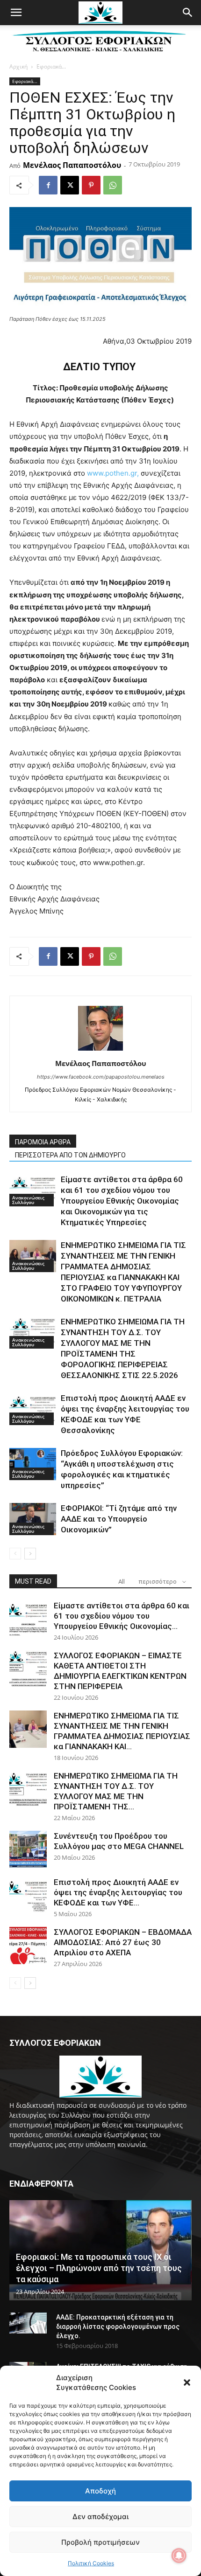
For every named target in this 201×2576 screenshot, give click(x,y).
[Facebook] (48, 185)
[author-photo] (100, 1050)
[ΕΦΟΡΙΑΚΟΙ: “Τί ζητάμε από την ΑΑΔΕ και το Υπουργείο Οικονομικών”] (33, 1519)
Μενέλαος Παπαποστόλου (72, 165)
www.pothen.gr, (113, 473)
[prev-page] (15, 1554)
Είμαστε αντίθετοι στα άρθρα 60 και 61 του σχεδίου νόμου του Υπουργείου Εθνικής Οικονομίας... (122, 1616)
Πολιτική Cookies (91, 2563)
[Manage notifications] (179, 2555)
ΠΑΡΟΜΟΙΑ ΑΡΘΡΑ (43, 1142)
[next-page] (30, 1554)
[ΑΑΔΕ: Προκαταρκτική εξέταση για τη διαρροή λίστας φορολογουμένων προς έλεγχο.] (28, 2323)
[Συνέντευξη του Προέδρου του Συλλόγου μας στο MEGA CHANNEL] (28, 1849)
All (122, 1582)
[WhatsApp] (113, 185)
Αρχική (18, 66)
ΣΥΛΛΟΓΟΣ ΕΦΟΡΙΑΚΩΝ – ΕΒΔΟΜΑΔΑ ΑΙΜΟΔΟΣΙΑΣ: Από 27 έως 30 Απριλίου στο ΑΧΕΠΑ (123, 1942)
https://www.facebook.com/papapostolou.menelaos (101, 1077)
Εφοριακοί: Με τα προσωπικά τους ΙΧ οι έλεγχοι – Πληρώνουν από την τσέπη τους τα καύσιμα (99, 2268)
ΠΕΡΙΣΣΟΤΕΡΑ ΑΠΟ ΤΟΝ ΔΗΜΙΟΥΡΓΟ (70, 1155)
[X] (70, 185)
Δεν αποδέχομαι (100, 2517)
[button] (187, 2382)
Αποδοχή (100, 2491)
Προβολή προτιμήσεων (100, 2542)
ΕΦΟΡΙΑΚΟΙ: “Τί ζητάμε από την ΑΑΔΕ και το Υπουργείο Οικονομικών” (119, 1519)
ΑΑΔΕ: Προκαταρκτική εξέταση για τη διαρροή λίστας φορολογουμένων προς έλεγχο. (118, 2327)
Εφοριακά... (51, 66)
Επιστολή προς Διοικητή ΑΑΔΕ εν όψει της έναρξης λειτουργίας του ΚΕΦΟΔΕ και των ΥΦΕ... (118, 1892)
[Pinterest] (91, 185)
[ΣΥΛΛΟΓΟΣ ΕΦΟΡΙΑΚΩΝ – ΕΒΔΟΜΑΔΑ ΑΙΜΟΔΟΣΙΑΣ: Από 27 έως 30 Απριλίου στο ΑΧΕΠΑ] (28, 1946)
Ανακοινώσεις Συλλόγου (28, 1200)
